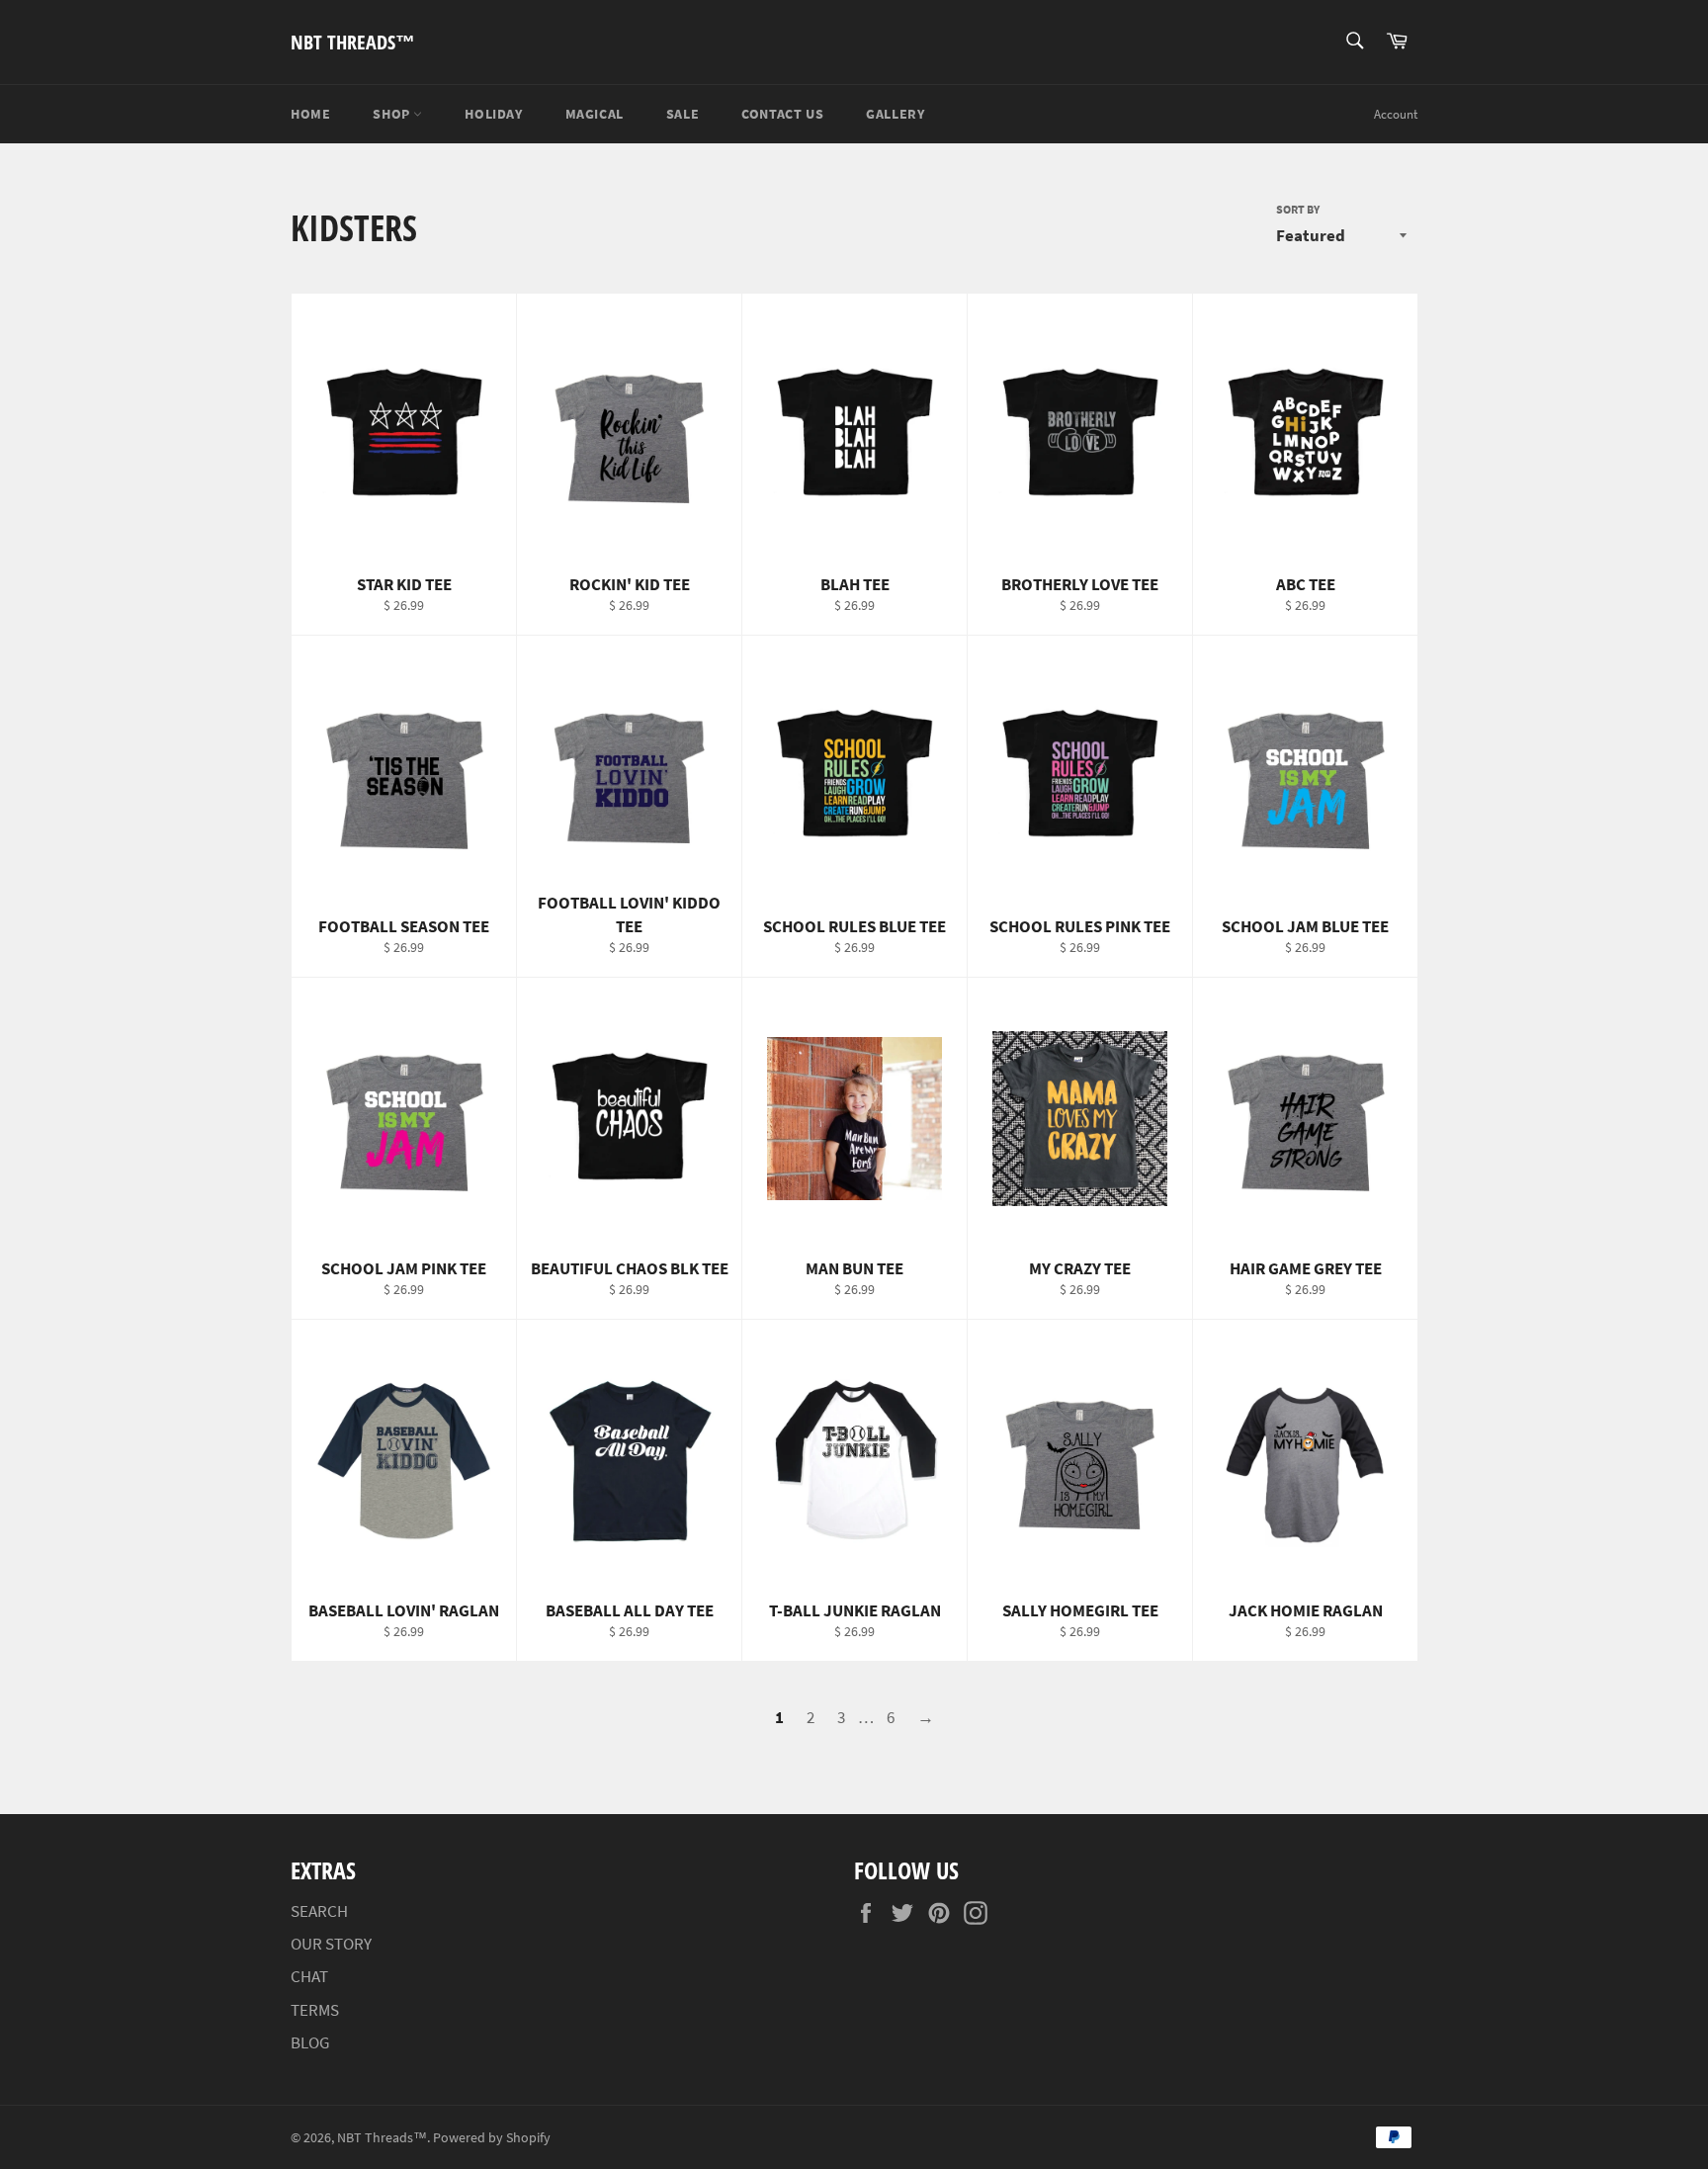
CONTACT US (782, 114)
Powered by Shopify (492, 2138)
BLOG (310, 2042)
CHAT (309, 1976)
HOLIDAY (493, 114)
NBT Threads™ (353, 42)
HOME (310, 114)
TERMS (315, 2010)
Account (1396, 114)
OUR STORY (331, 1944)
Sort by (1298, 209)
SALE (683, 114)
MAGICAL (595, 114)
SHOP (393, 114)
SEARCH (319, 1911)
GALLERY (895, 114)
